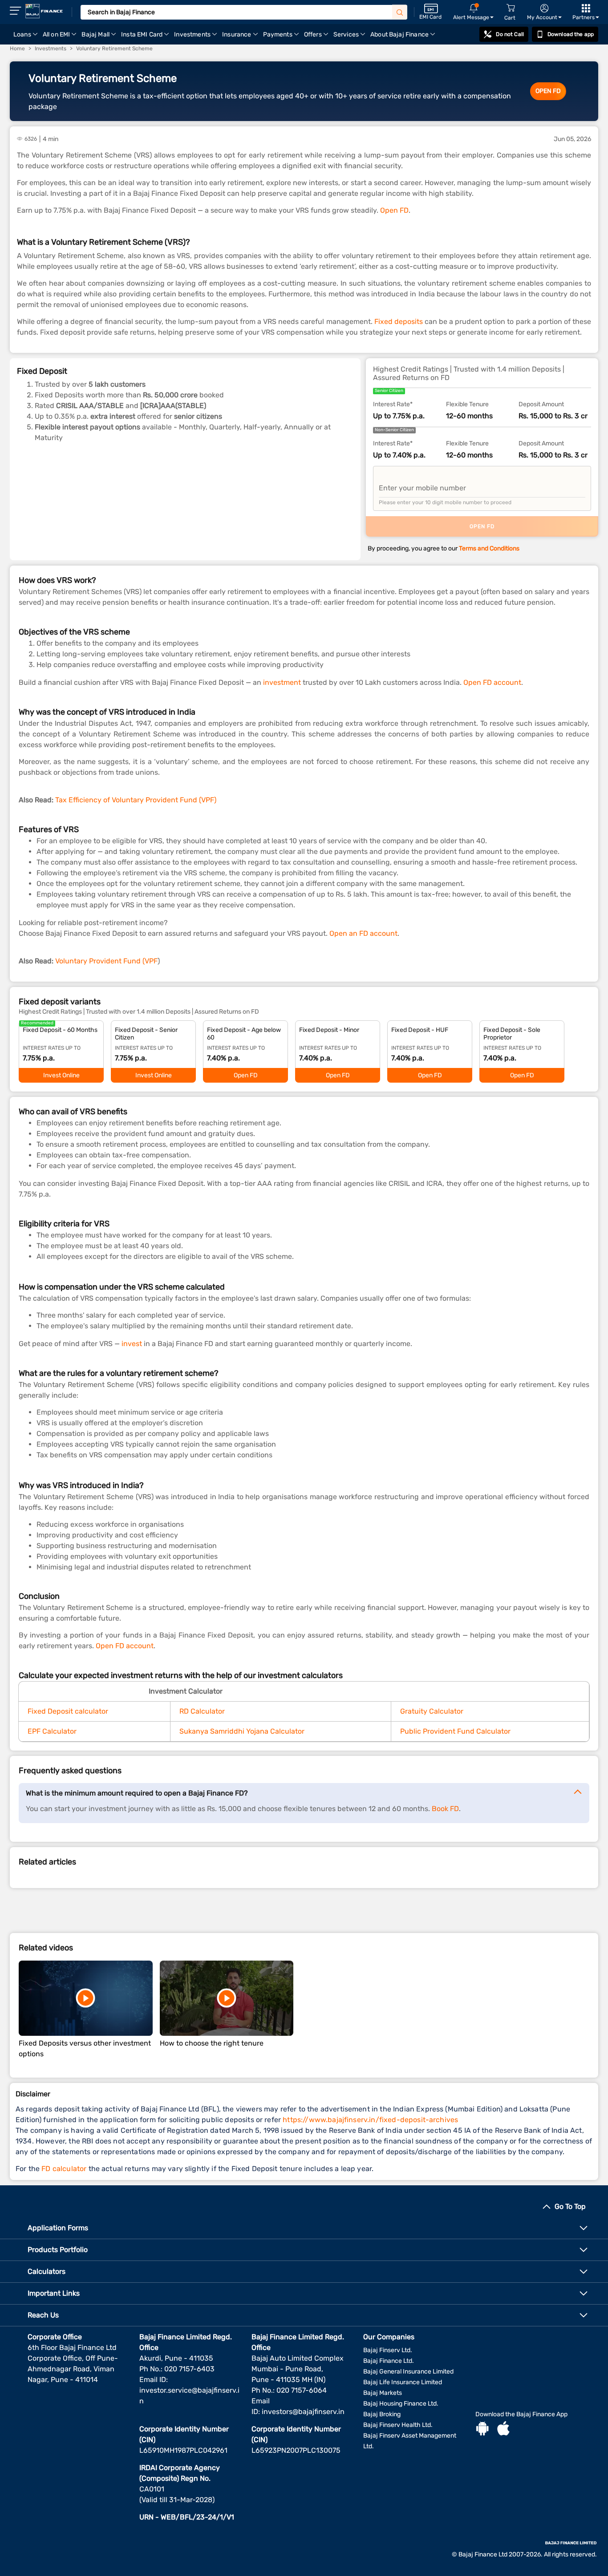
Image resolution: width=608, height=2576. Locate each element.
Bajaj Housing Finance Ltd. (401, 2404)
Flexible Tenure (467, 404)
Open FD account (492, 682)
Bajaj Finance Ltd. (389, 2361)
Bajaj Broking (382, 2414)
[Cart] (511, 8)
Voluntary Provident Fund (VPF (105, 961)
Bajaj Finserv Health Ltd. (398, 2425)
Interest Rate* (393, 404)
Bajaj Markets (383, 2393)
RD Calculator (202, 1711)
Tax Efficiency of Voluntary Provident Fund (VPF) (136, 800)
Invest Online (61, 1075)
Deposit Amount (541, 404)
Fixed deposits (399, 321)
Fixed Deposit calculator (68, 1711)
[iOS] (503, 2430)
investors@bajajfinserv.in (303, 2412)
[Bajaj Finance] (44, 11)
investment (282, 682)
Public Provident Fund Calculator (455, 1731)
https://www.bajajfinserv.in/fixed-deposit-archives (370, 2120)
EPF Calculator (52, 1731)
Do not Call (510, 34)
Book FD (445, 1809)
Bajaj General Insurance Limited (408, 2372)
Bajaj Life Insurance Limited (403, 2382)
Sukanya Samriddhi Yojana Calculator (242, 1731)
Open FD (394, 210)
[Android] (482, 2430)
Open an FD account (363, 933)
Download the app (571, 34)
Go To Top (570, 2206)
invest (132, 1344)
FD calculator (64, 2169)
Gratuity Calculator (432, 1711)
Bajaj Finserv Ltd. (388, 2350)
